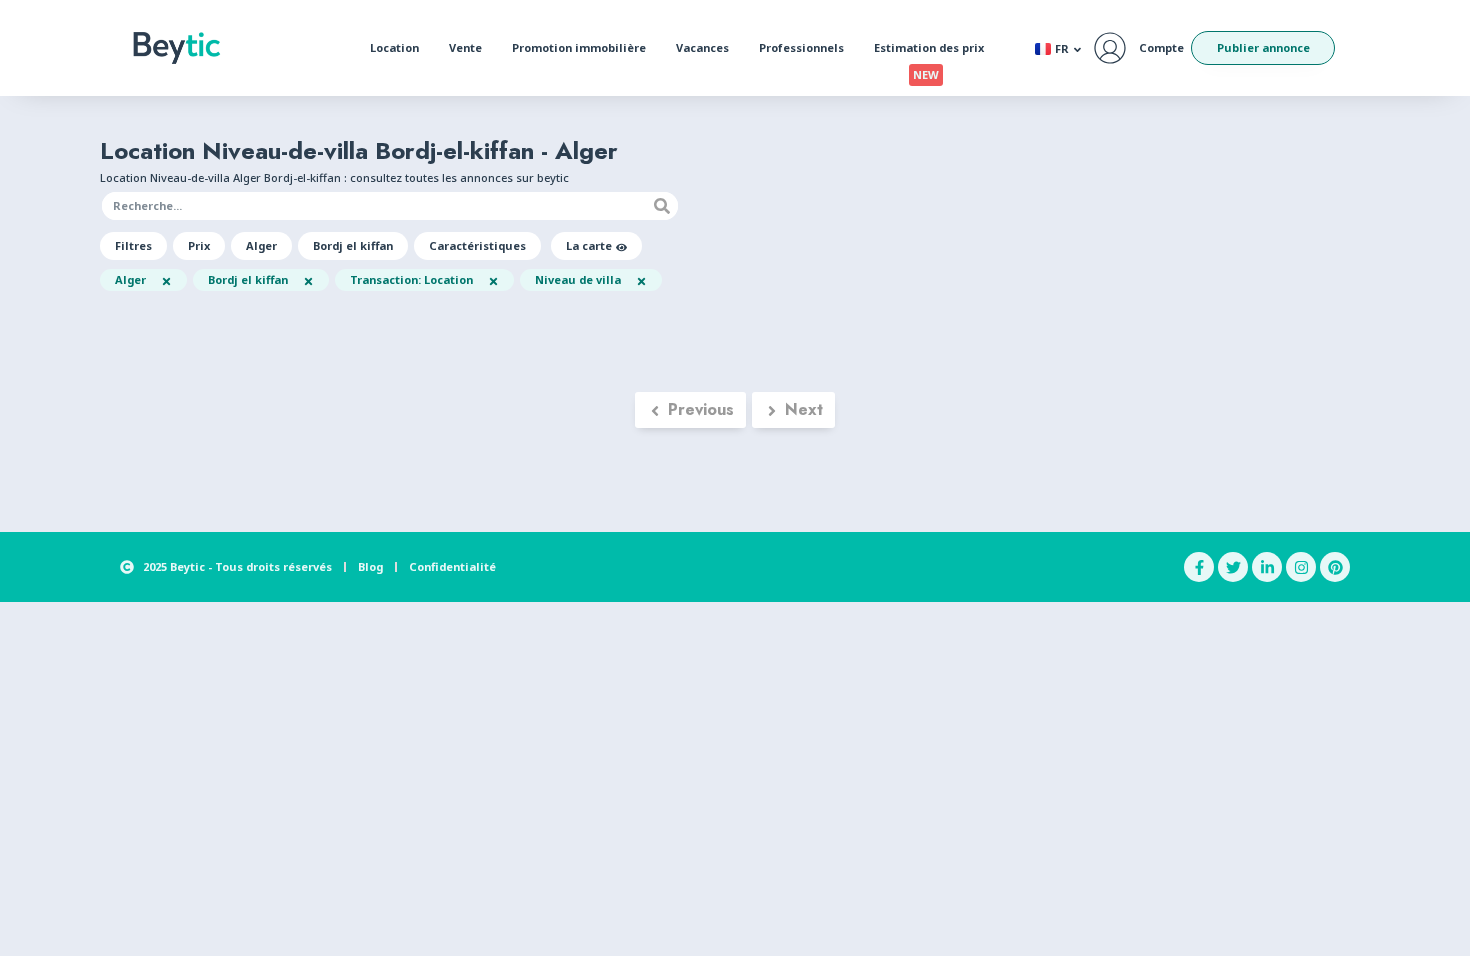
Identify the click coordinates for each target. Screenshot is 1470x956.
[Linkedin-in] (1267, 567)
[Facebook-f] (1199, 567)
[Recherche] (662, 206)
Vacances (702, 47)
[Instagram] (1301, 567)
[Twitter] (1233, 567)
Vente (465, 47)
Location (394, 47)
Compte (1161, 47)
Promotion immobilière (579, 47)
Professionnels (801, 47)
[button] (133, 246)
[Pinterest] (1335, 567)
